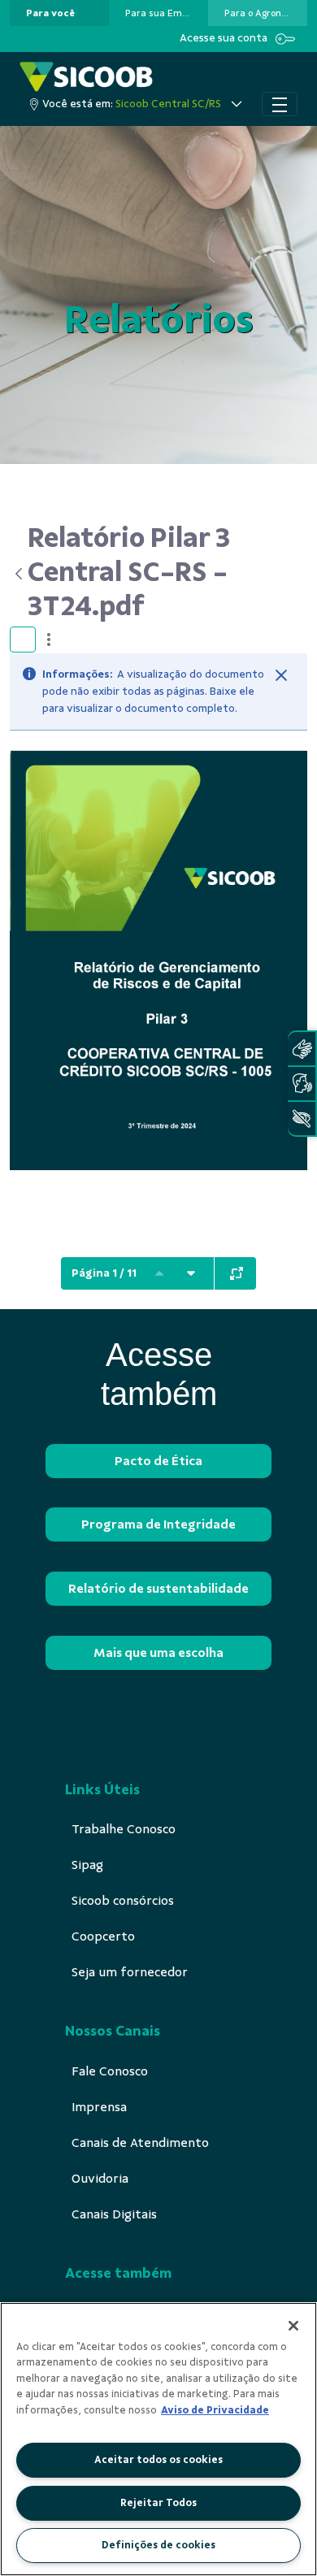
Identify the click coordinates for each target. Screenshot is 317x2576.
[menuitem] (50, 13)
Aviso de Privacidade (215, 2410)
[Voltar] (19, 574)
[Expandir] (237, 1273)
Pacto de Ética (158, 1461)
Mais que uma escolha (158, 1653)
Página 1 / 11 (104, 1273)
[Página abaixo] (191, 1273)
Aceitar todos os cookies (158, 2460)
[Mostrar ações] (49, 640)
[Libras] (302, 1049)
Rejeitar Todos (158, 2503)
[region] (158, 2439)
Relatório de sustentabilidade (158, 1589)
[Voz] (302, 1084)
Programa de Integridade (158, 1524)
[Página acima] (159, 1273)
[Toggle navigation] (280, 104)
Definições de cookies (158, 2545)
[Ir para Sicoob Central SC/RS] (86, 77)
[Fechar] (281, 675)
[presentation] (59, 13)
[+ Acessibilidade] (302, 1119)
